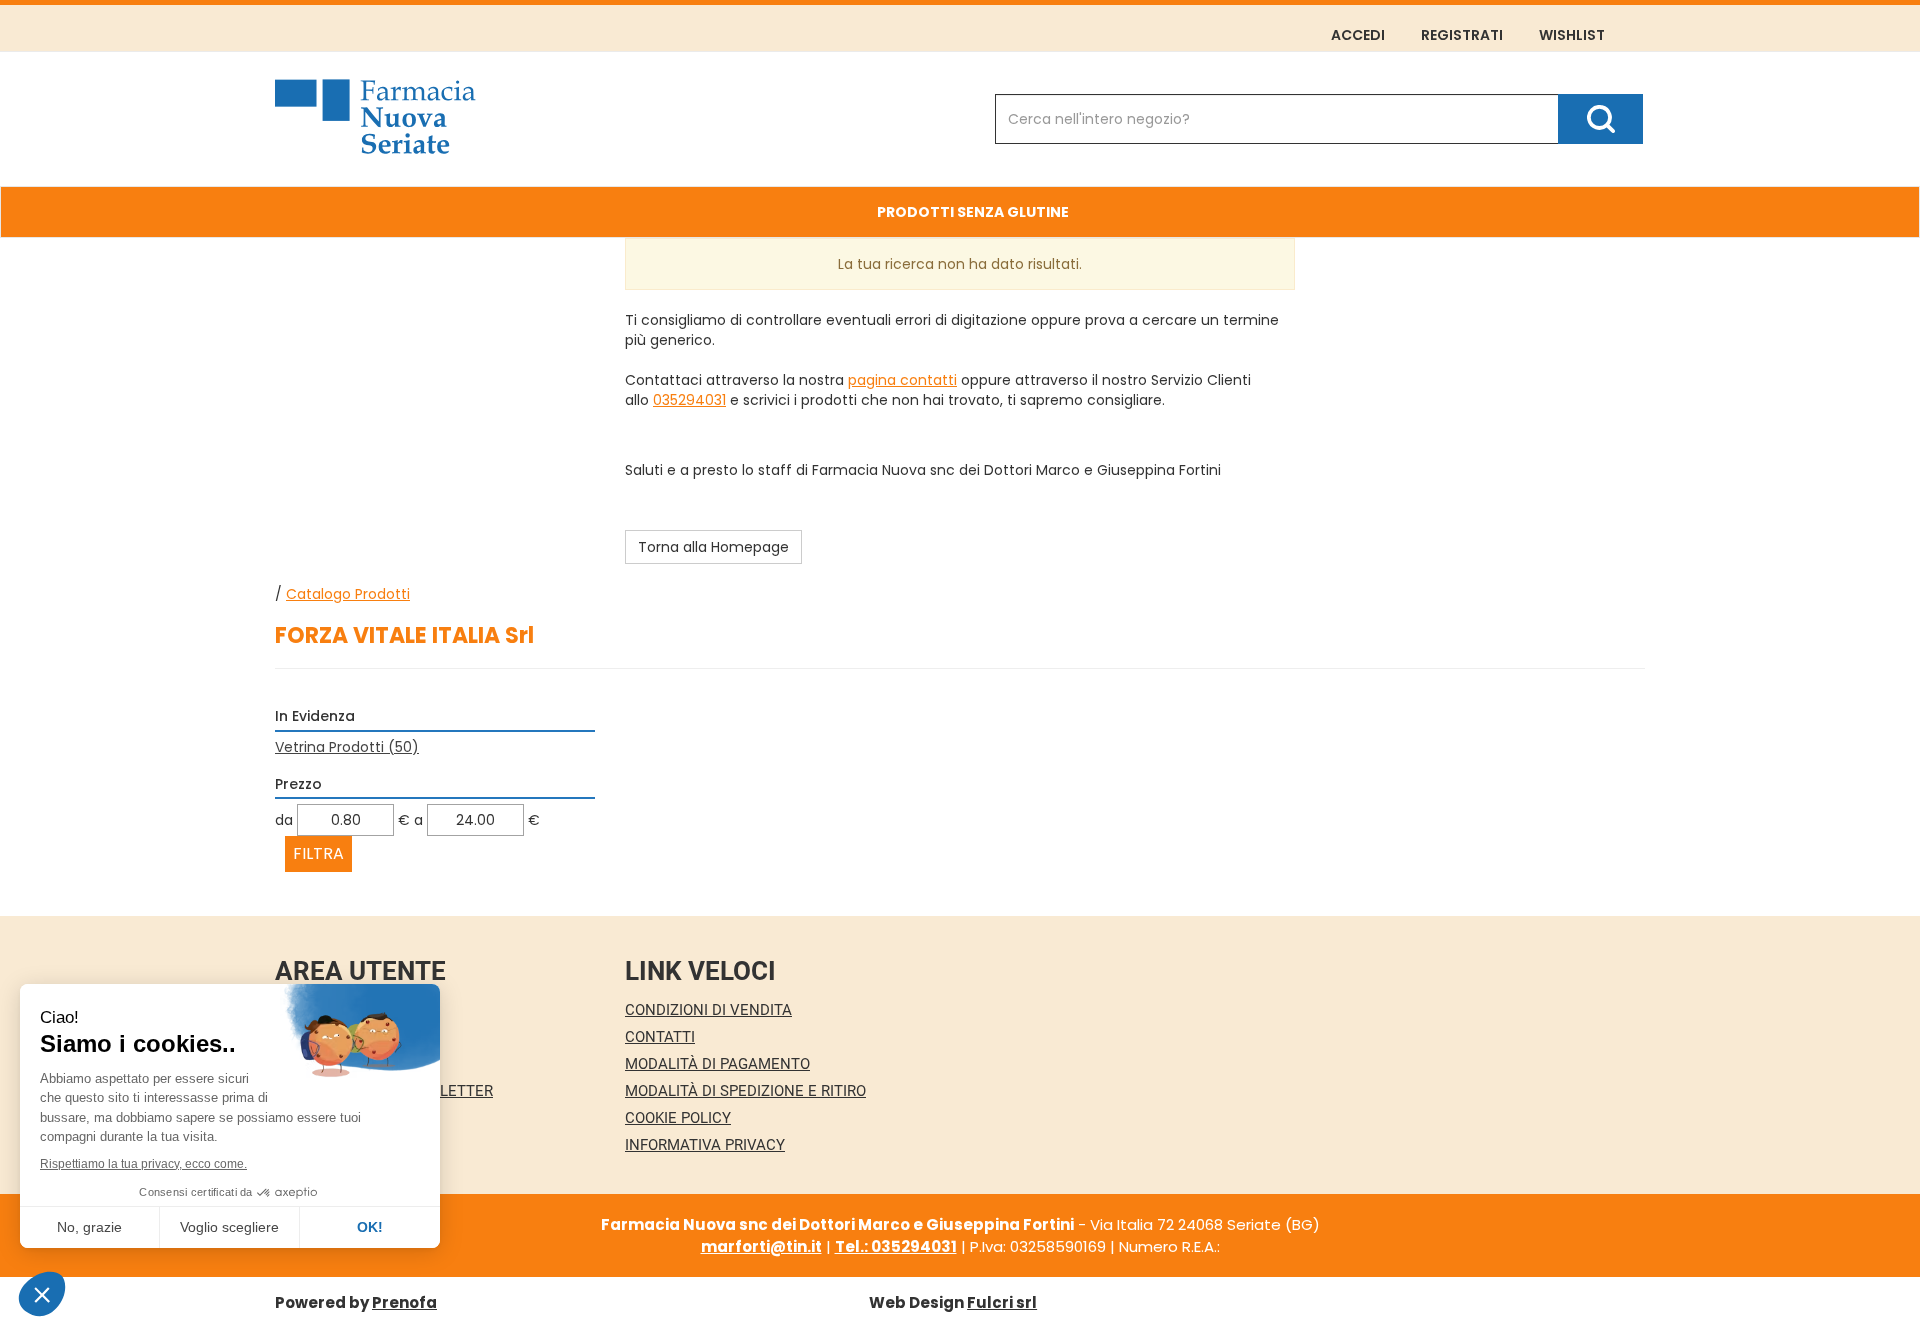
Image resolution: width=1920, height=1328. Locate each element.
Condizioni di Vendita (708, 1010)
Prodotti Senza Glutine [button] (973, 212)
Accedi (1358, 35)
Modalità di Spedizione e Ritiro (745, 1091)
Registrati (1462, 35)
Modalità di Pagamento (717, 1064)
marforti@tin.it (761, 1246)
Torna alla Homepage (713, 547)
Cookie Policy (678, 1118)
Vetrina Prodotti (347, 747)
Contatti (660, 1037)
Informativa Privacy (705, 1145)
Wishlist (1572, 35)
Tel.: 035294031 (896, 1246)
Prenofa (404, 1302)
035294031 (689, 400)
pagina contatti (902, 380)
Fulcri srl (1002, 1302)
